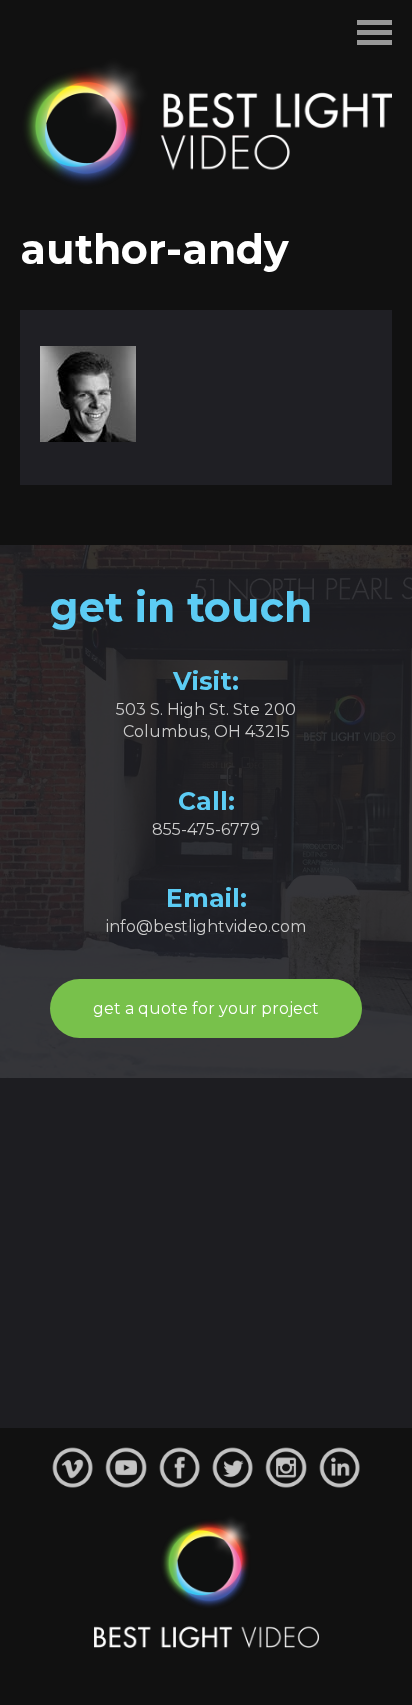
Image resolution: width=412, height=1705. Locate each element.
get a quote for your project (206, 1008)
